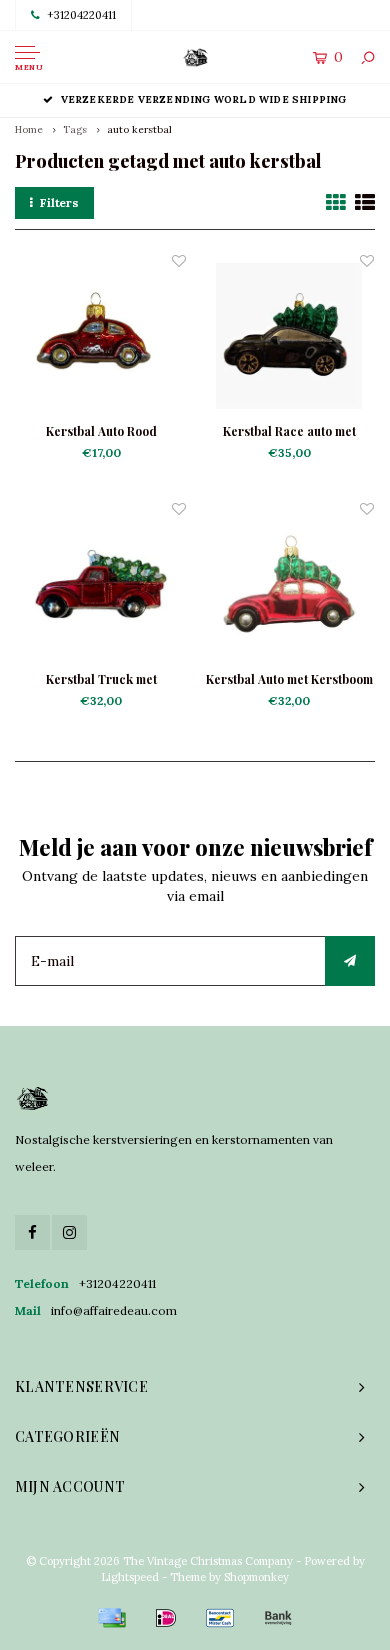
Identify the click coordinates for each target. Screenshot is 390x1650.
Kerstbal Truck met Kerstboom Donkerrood (101, 680)
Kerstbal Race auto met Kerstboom (289, 432)
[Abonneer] (350, 961)
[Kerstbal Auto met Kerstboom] (289, 584)
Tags (75, 129)
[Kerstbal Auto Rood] (101, 336)
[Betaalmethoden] (112, 1618)
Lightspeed (130, 1577)
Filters (59, 202)
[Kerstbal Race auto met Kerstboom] (289, 336)
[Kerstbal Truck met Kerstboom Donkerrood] (101, 584)
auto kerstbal (139, 129)
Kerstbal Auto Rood (101, 431)
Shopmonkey (256, 1577)
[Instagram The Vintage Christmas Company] (69, 1232)
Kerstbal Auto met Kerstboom (289, 679)
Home (29, 129)
